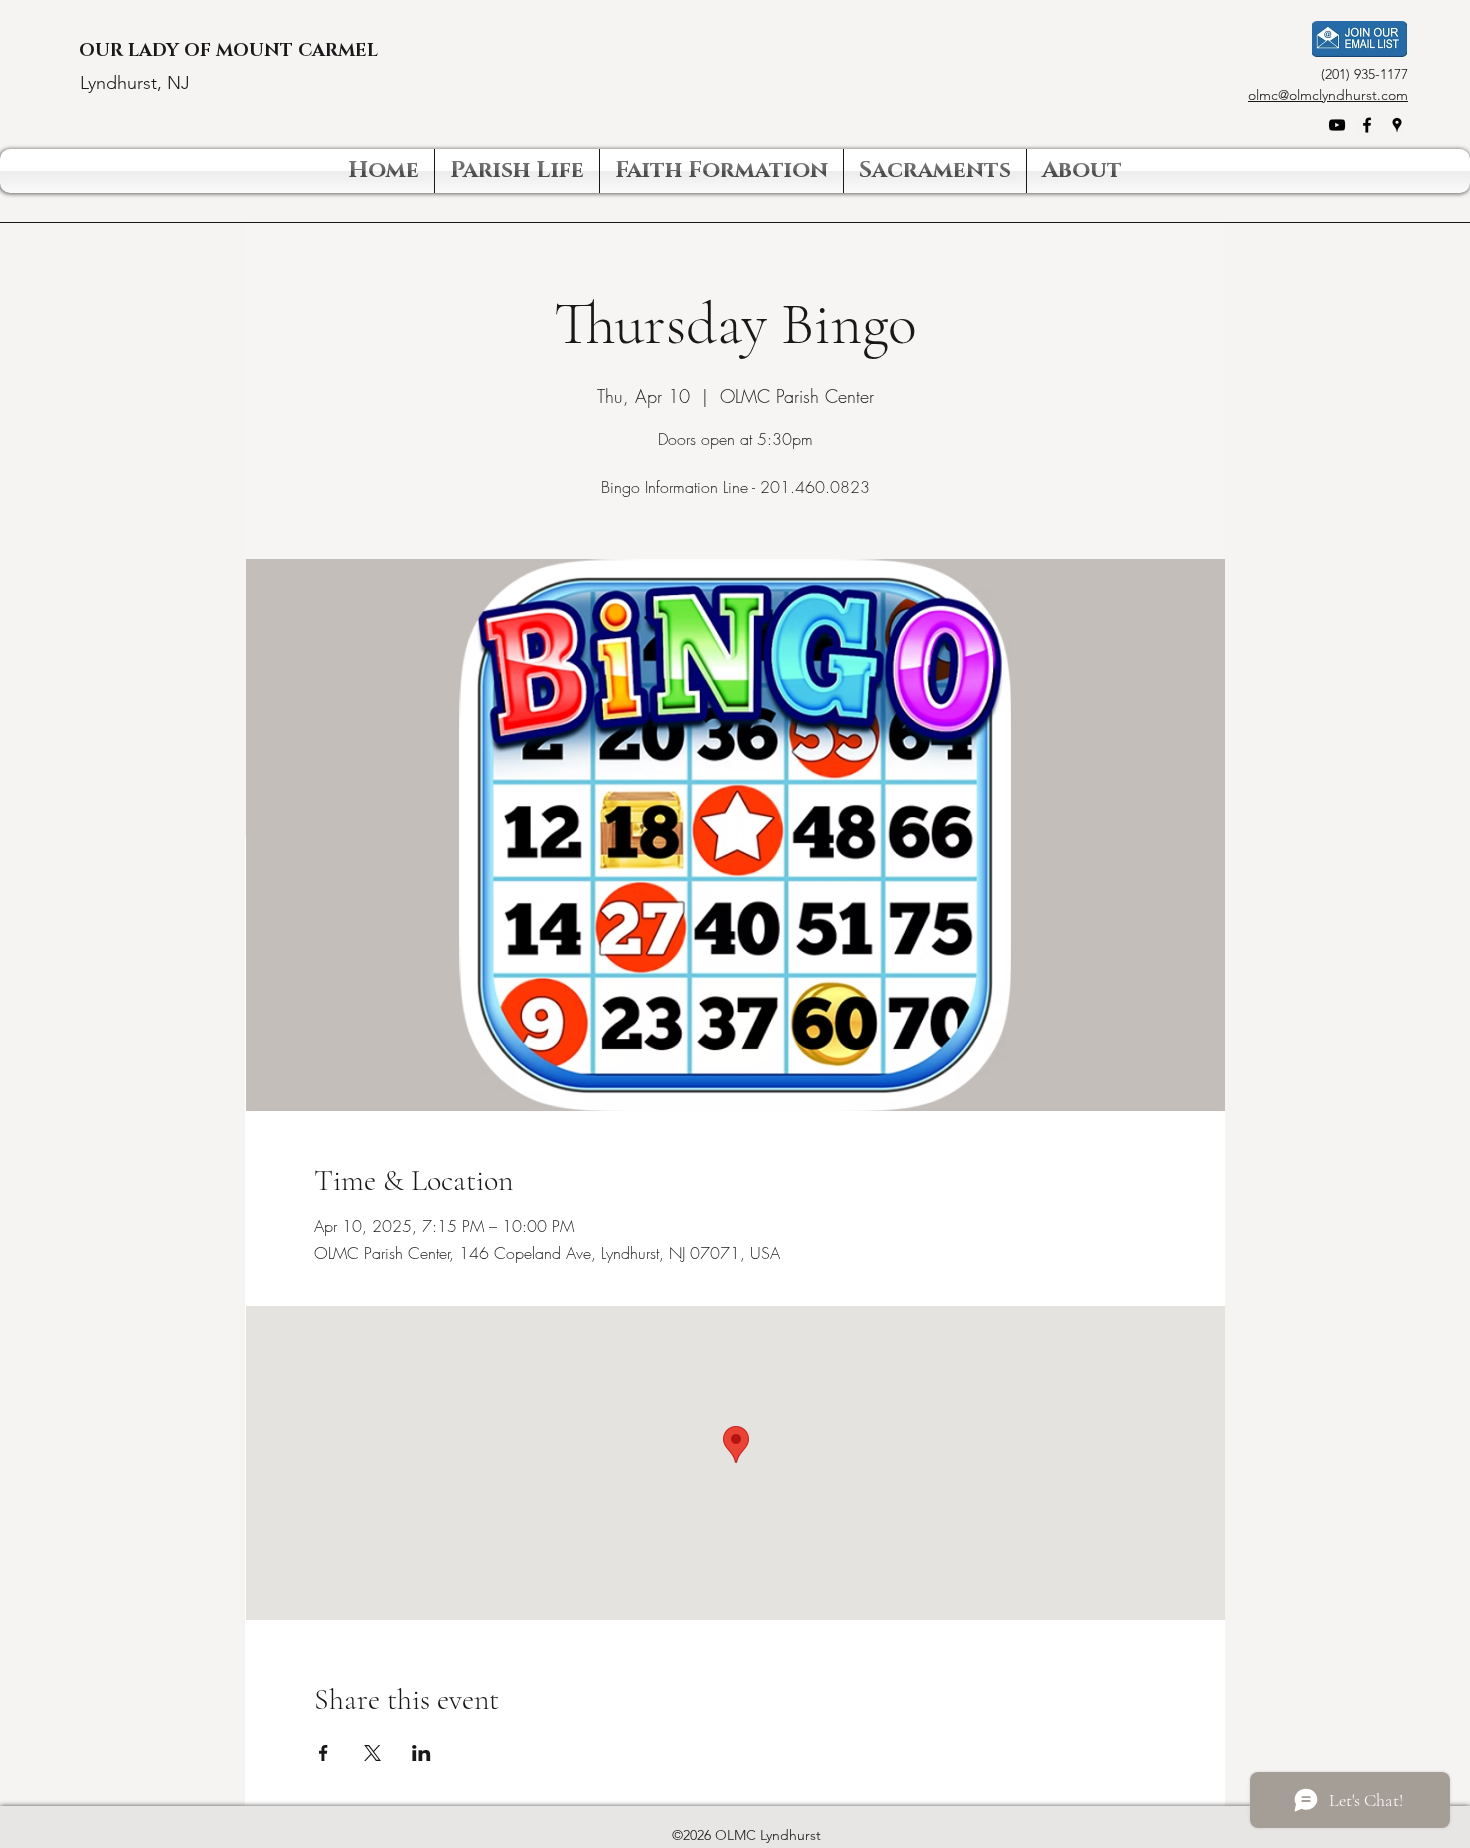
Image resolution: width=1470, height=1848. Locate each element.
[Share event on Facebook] (323, 1753)
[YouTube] (1337, 125)
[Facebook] (1367, 125)
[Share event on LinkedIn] (421, 1753)
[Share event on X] (372, 1753)
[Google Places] (1397, 125)
